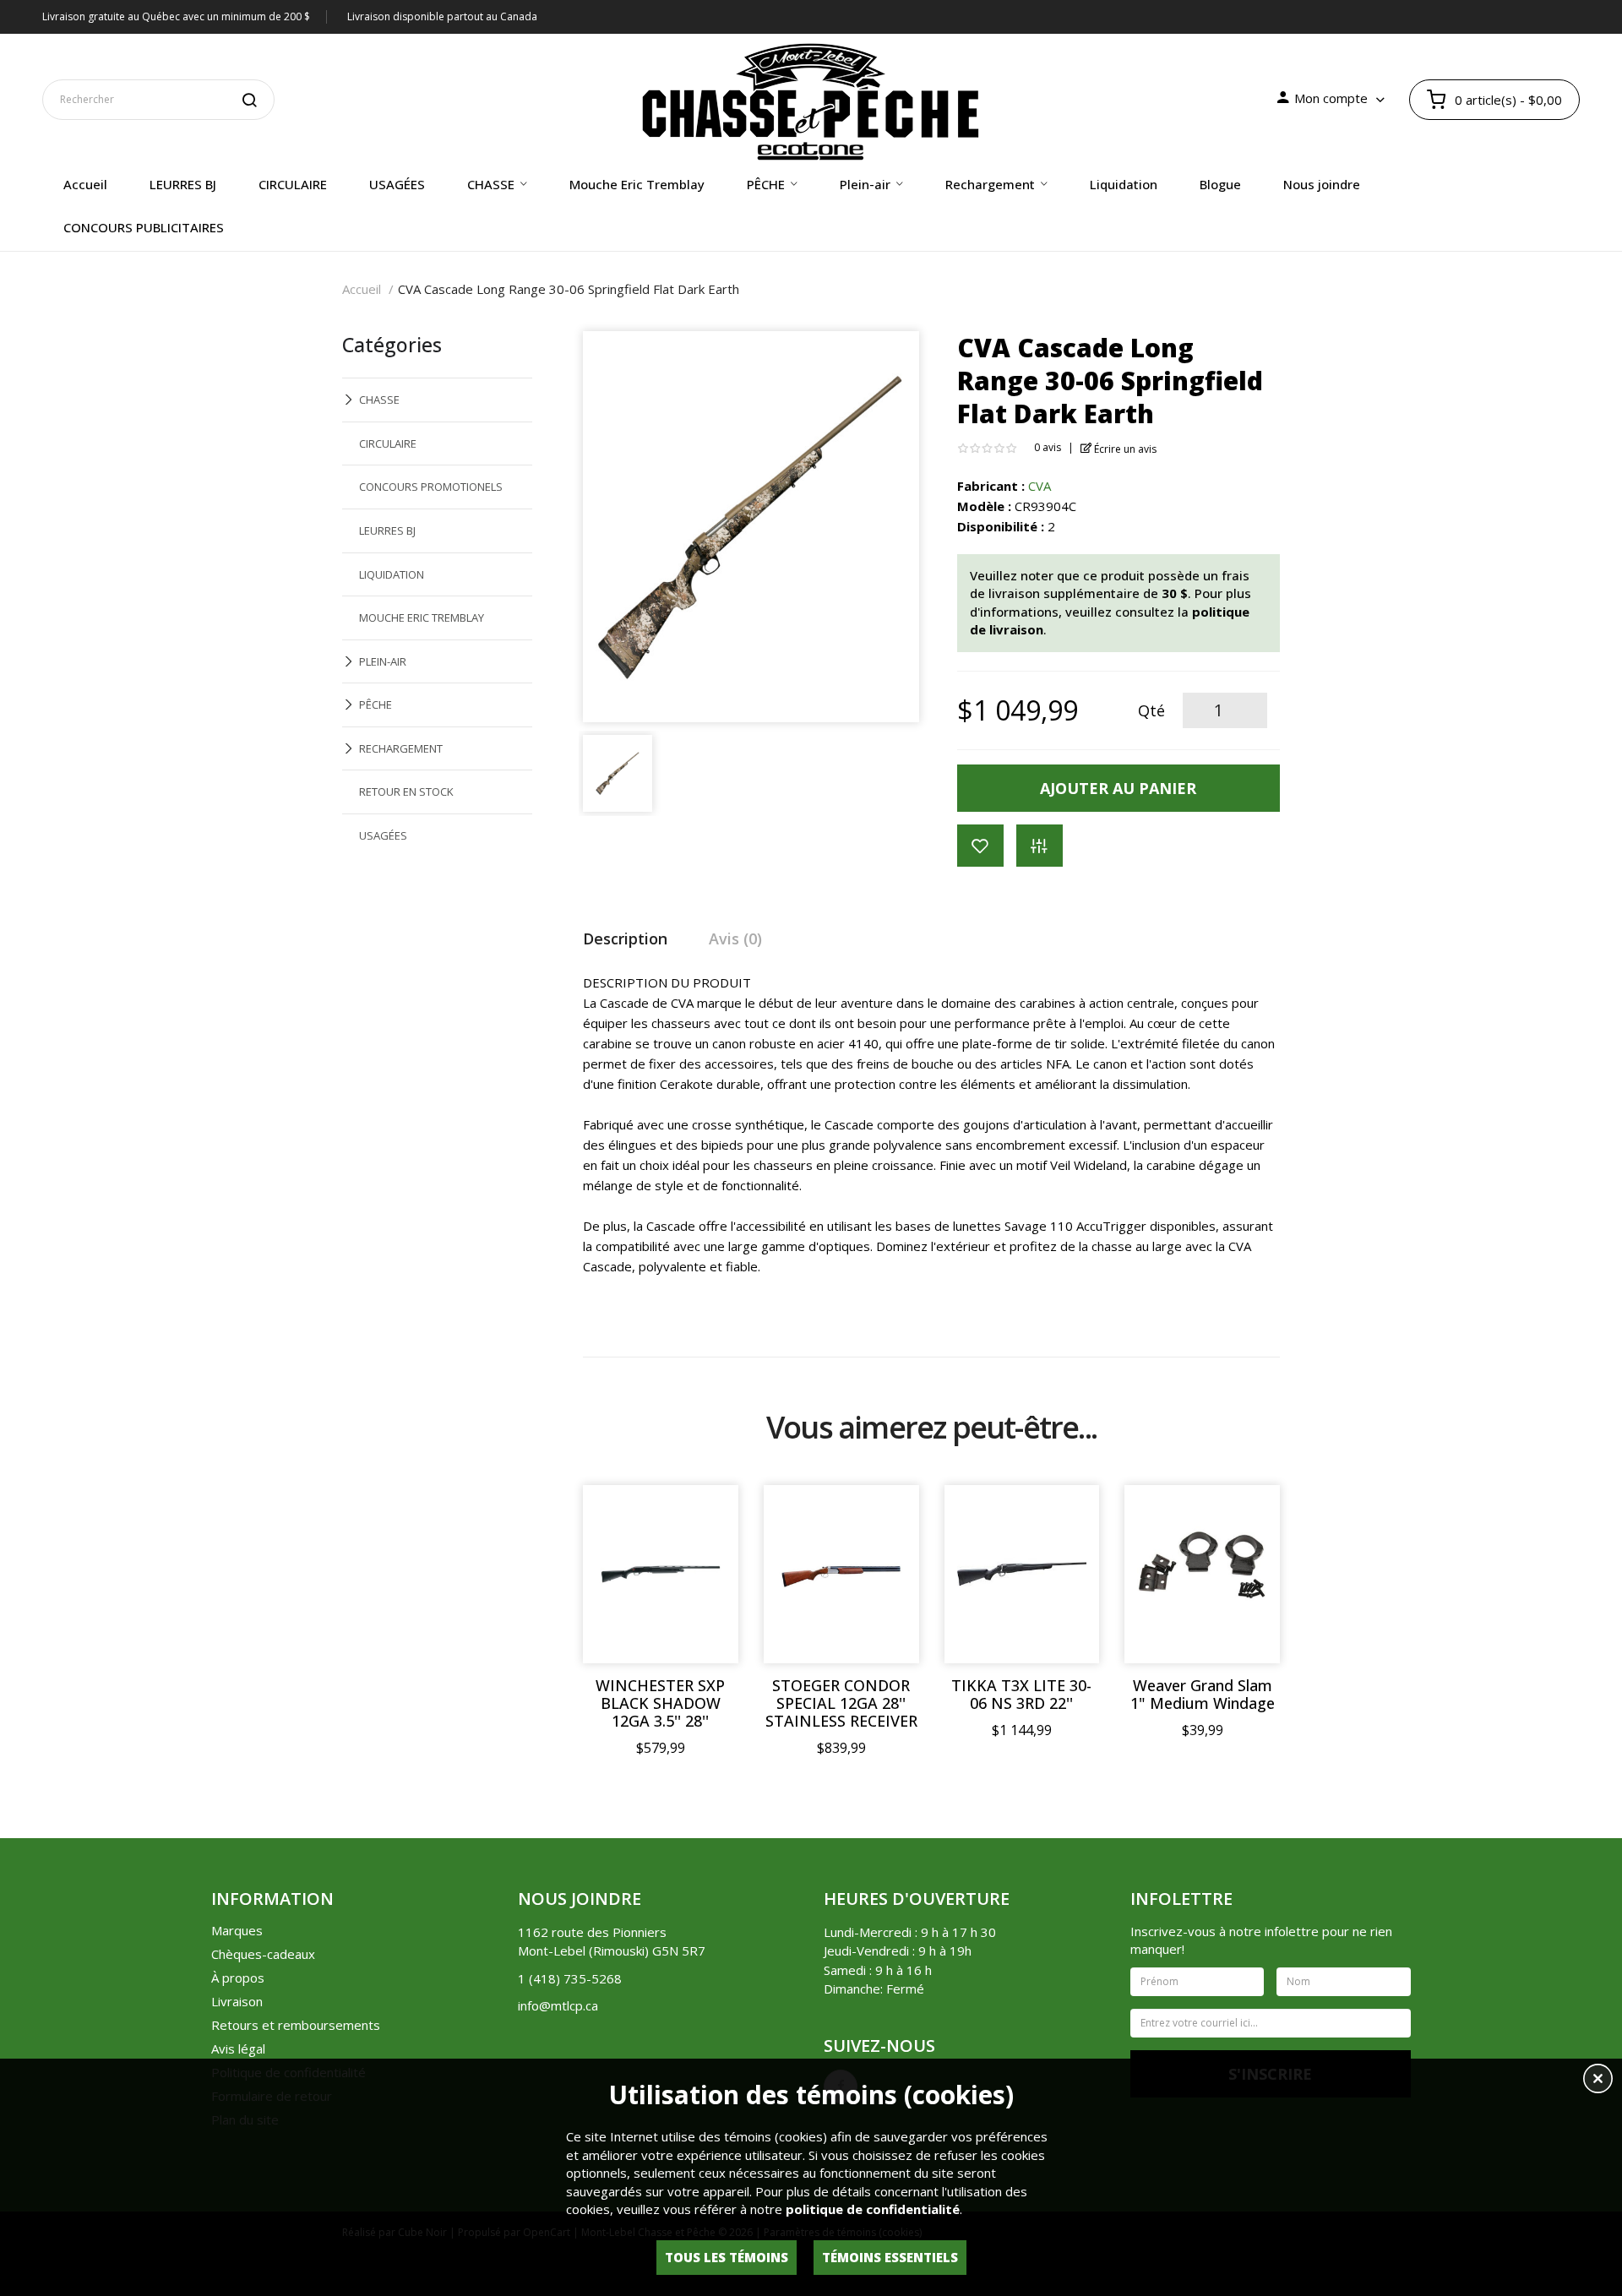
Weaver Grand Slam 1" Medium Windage (1203, 1695)
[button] (1598, 2081)
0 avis (1048, 447)
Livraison (237, 2001)
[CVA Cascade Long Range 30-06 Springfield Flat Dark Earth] (618, 771)
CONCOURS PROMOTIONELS (431, 487)
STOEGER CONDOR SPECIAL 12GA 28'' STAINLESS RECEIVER (841, 1703)
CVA (1040, 486)
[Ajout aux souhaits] (980, 846)
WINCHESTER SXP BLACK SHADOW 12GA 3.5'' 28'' (660, 1703)
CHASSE (379, 400)
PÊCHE (376, 705)
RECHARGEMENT (401, 748)
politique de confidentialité (873, 2209)
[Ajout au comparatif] (1040, 846)
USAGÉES (383, 835)
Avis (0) (735, 939)
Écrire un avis (1124, 449)
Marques (237, 1930)
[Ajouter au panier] (709, 1515)
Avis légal (238, 2048)
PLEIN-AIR (383, 661)
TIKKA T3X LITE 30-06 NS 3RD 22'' (1021, 1695)
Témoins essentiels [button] (890, 2257)
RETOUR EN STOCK (406, 792)
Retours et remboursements (296, 2025)
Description (625, 939)
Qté (1151, 710)
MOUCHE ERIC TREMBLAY (422, 618)
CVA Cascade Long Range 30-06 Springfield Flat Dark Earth (569, 289)
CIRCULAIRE (388, 443)
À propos (238, 1978)
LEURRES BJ (387, 530)
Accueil (362, 289)
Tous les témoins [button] (727, 2257)
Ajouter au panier (1118, 788)
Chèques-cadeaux (263, 1954)
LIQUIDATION (392, 574)
